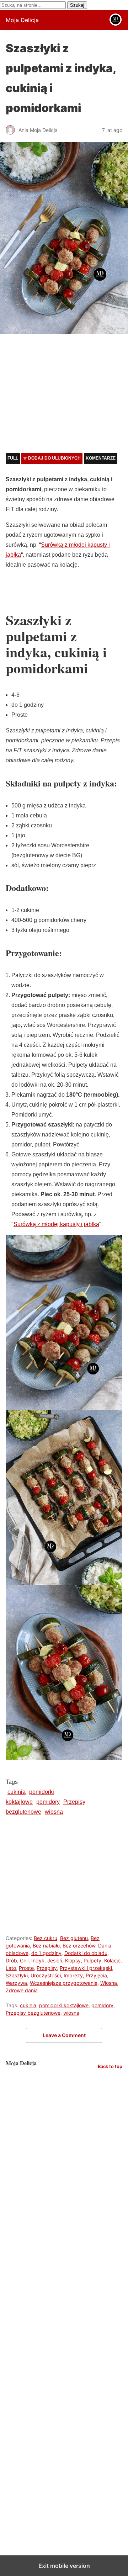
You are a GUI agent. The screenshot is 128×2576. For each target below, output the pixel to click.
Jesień (55, 1960)
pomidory (48, 1802)
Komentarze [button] (101, 458)
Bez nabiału (46, 1946)
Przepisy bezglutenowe (33, 2013)
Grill (24, 1960)
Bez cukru (46, 1938)
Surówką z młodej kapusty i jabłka (56, 1224)
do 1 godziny (46, 1953)
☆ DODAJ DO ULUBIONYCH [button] (52, 458)
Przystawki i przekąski (86, 1968)
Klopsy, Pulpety (83, 1960)
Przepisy (47, 1968)
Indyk (38, 1960)
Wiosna (109, 1983)
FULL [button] (13, 458)
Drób (11, 1960)
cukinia (17, 1792)
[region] (64, 396)
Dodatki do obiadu (86, 1953)
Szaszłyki (17, 1975)
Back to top (110, 2066)
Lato (11, 1968)
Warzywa (16, 1983)
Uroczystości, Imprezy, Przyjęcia (69, 1975)
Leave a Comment (64, 2035)
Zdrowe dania (22, 1990)
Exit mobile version (64, 2566)
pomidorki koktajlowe (64, 2005)
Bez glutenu (74, 1938)
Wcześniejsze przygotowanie (64, 1983)
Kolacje (112, 1960)
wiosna (54, 1812)
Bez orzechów (79, 1946)
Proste (26, 1968)
